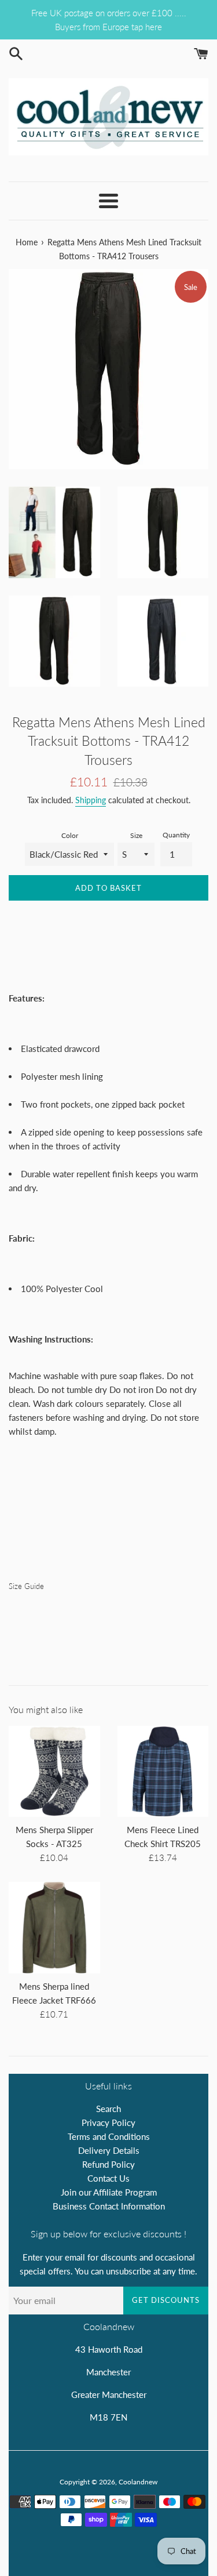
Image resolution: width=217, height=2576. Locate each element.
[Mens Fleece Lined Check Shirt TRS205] (163, 1772)
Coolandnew (138, 2482)
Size (136, 835)
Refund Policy (108, 2164)
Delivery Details (109, 2150)
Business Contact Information (109, 2206)
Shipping (91, 800)
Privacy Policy (108, 2123)
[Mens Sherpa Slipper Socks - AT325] (54, 1772)
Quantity (176, 835)
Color (70, 835)
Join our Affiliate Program (109, 2192)
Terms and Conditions (109, 2136)
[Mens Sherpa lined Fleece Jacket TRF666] (54, 1928)
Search (108, 2109)
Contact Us (108, 2178)
